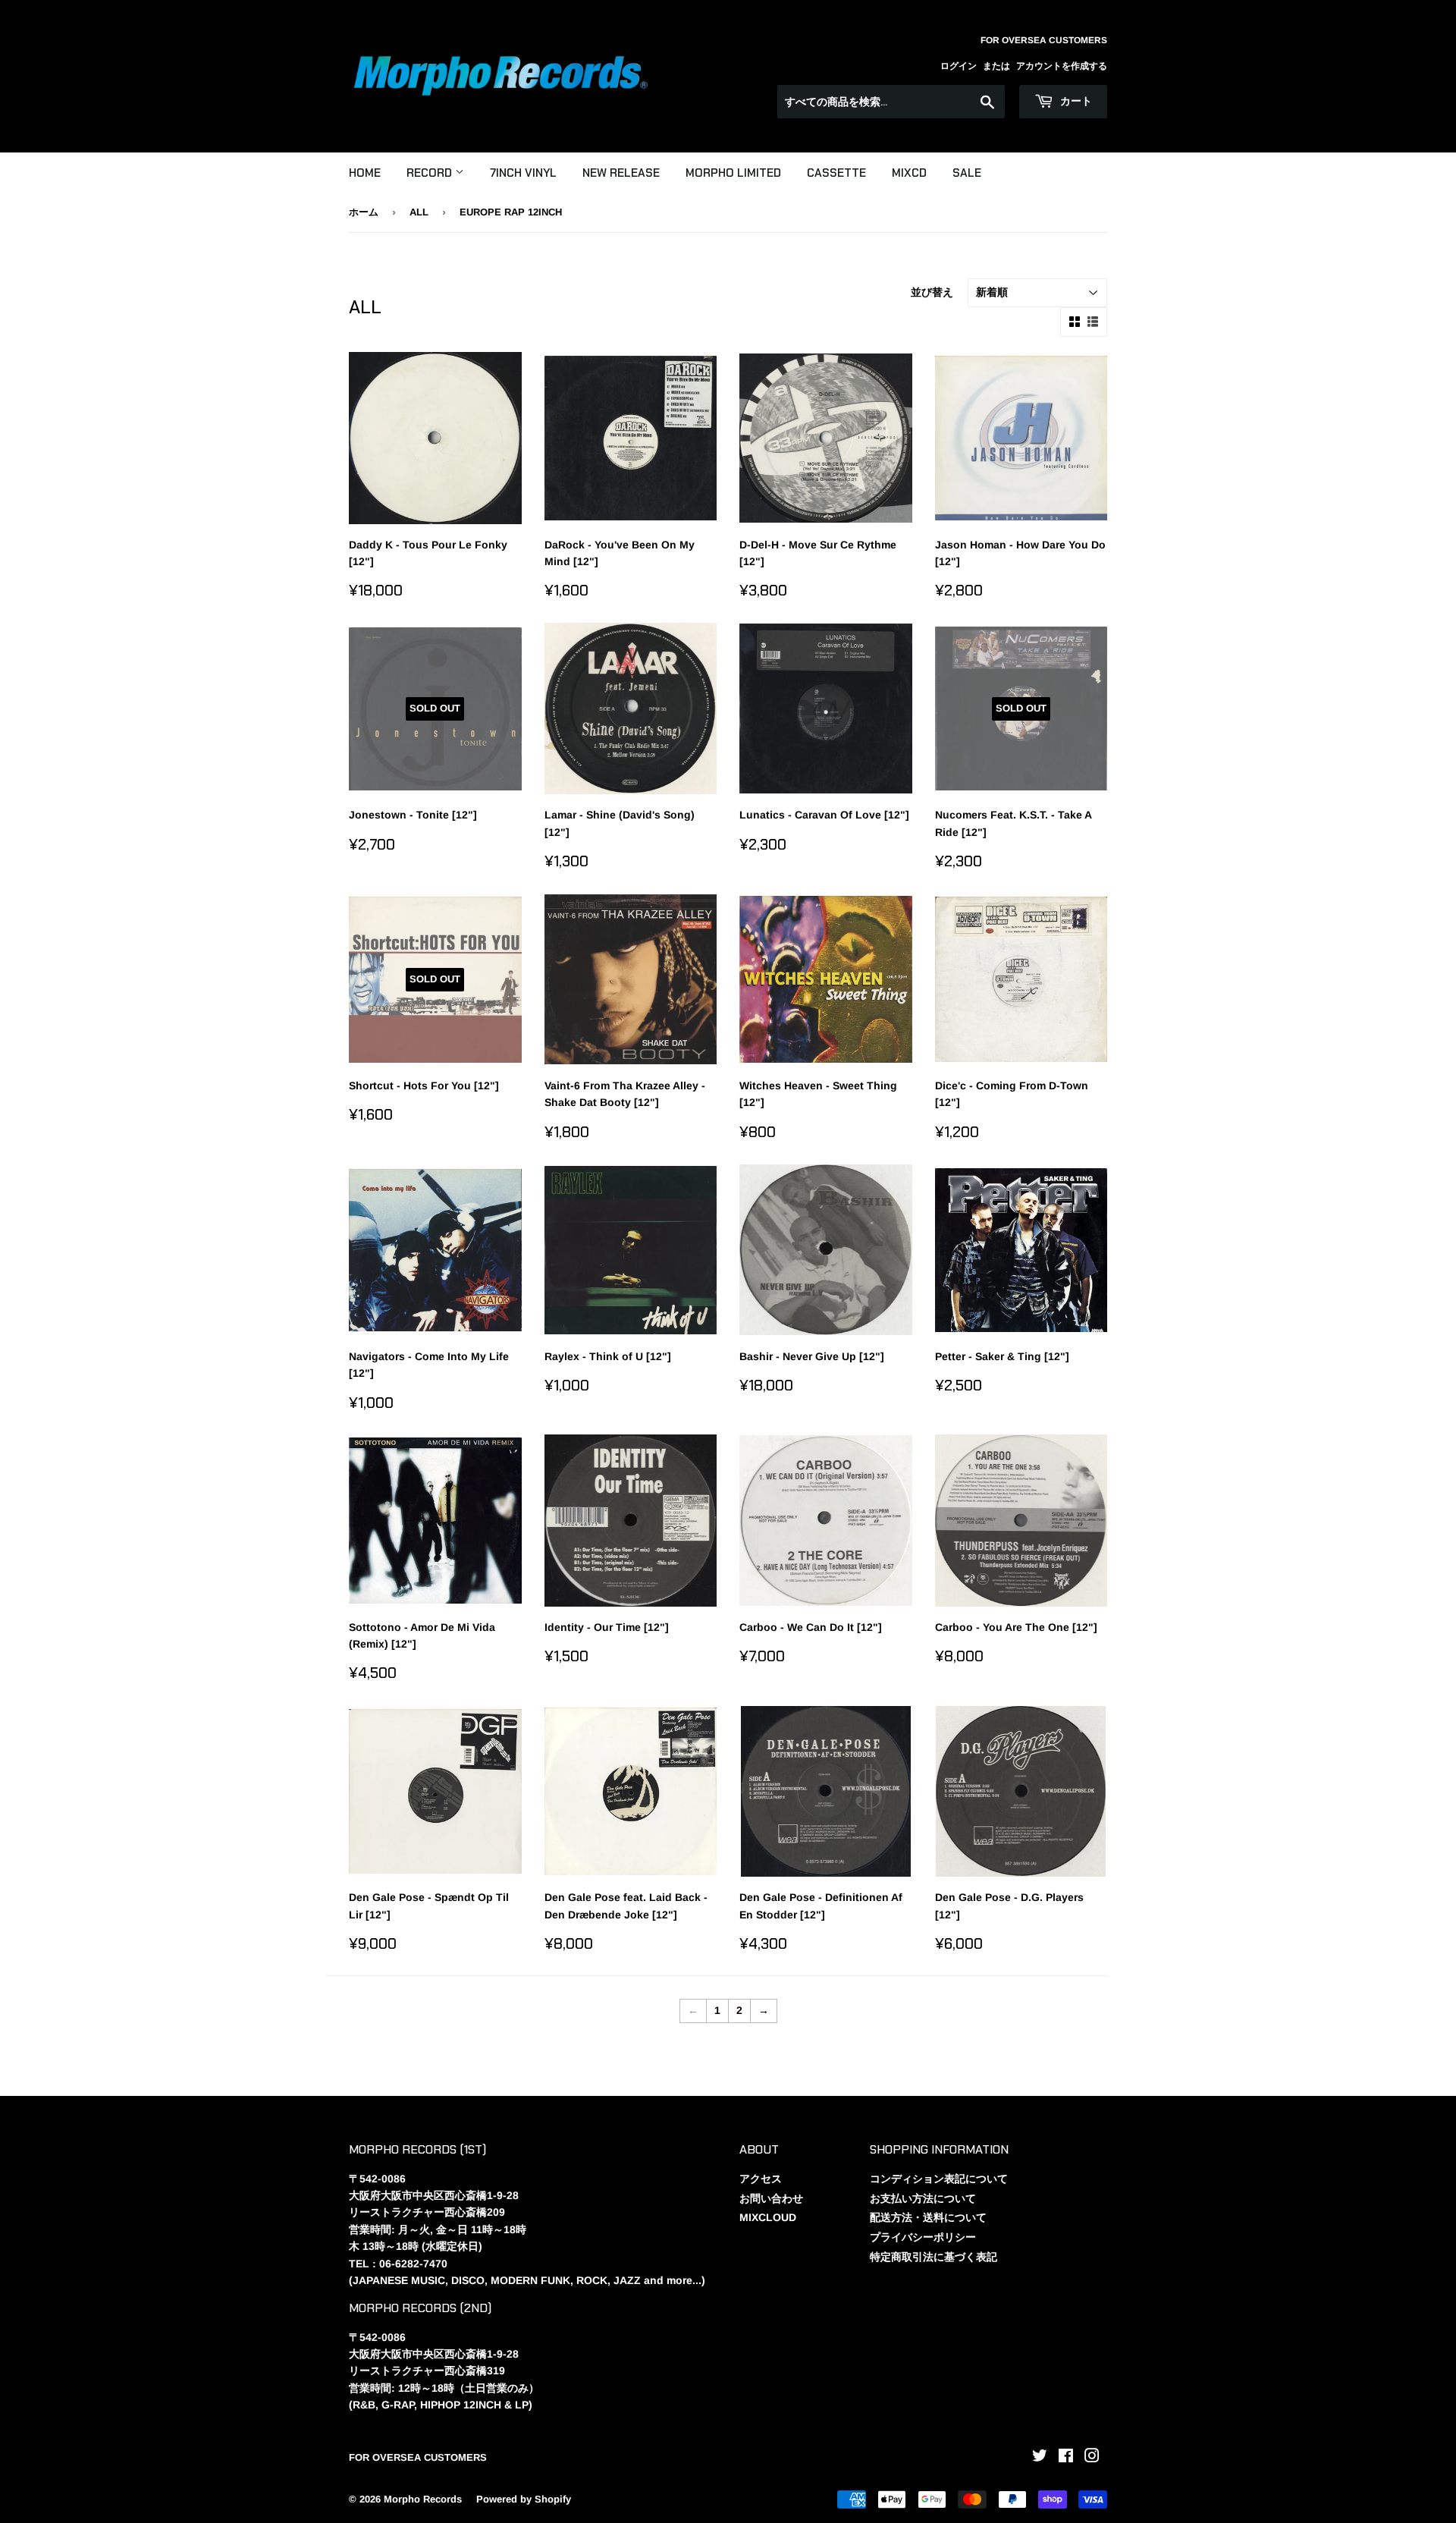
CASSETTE (836, 173)
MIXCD (909, 173)
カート (1075, 101)
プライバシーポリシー (923, 2237)
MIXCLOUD (768, 2217)
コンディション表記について (939, 2179)
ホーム (364, 212)
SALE (967, 173)
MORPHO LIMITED (733, 173)
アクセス (761, 2179)
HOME (365, 173)
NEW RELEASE (621, 173)
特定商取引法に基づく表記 (934, 2257)
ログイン (959, 66)
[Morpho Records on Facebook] (1066, 2458)
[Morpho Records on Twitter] (1040, 2458)
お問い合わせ (771, 2198)
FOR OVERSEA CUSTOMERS (418, 2457)
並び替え (932, 292)
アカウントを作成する (1062, 66)
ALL (419, 212)
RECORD (431, 173)
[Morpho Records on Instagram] (1092, 2458)
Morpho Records (423, 2499)
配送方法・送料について (928, 2217)
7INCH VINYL (523, 173)
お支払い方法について (923, 2198)
